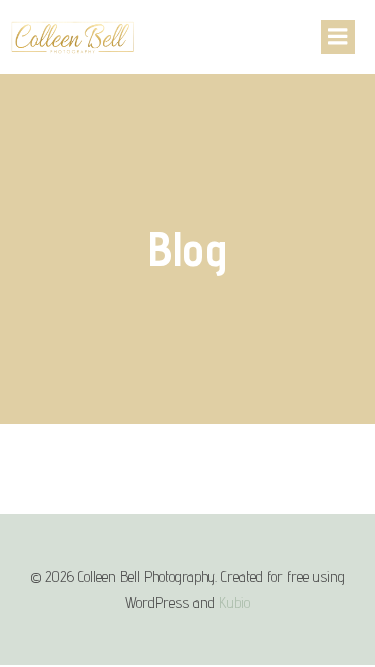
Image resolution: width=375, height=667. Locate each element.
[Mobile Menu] (338, 37)
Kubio (234, 602)
